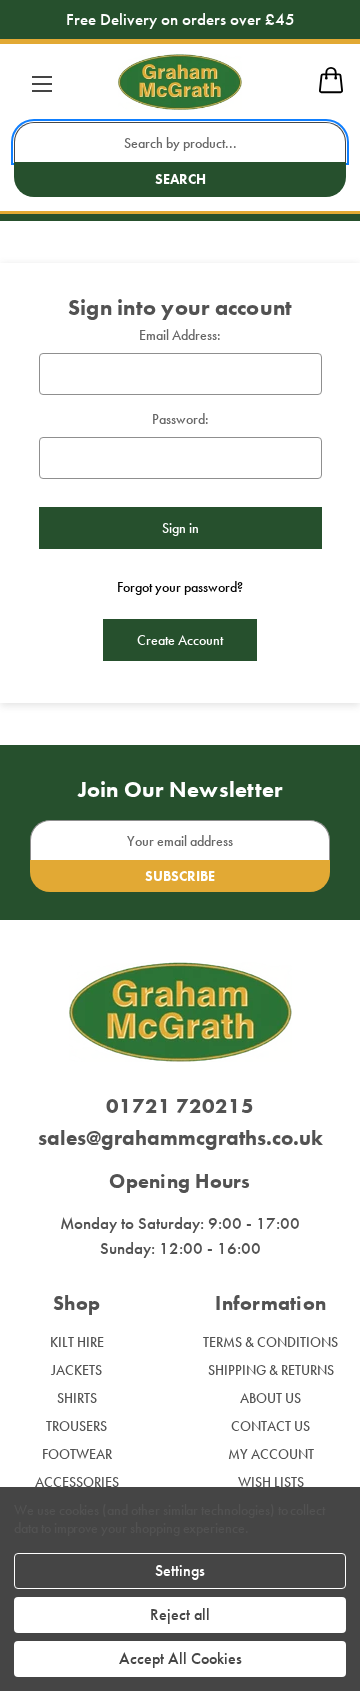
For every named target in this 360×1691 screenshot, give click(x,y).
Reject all (180, 1614)
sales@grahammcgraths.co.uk (180, 1137)
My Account (271, 1454)
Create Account (180, 640)
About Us (270, 1398)
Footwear (77, 1454)
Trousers (76, 1426)
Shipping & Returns (271, 1370)
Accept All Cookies (180, 1658)
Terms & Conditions (270, 1342)
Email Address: (180, 335)
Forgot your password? (180, 587)
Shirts (77, 1398)
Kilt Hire (77, 1342)
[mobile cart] (331, 90)
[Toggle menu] (41, 83)
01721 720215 (180, 1105)
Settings (180, 1570)
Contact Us (270, 1426)
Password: (180, 419)
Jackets (76, 1370)
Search (180, 179)
